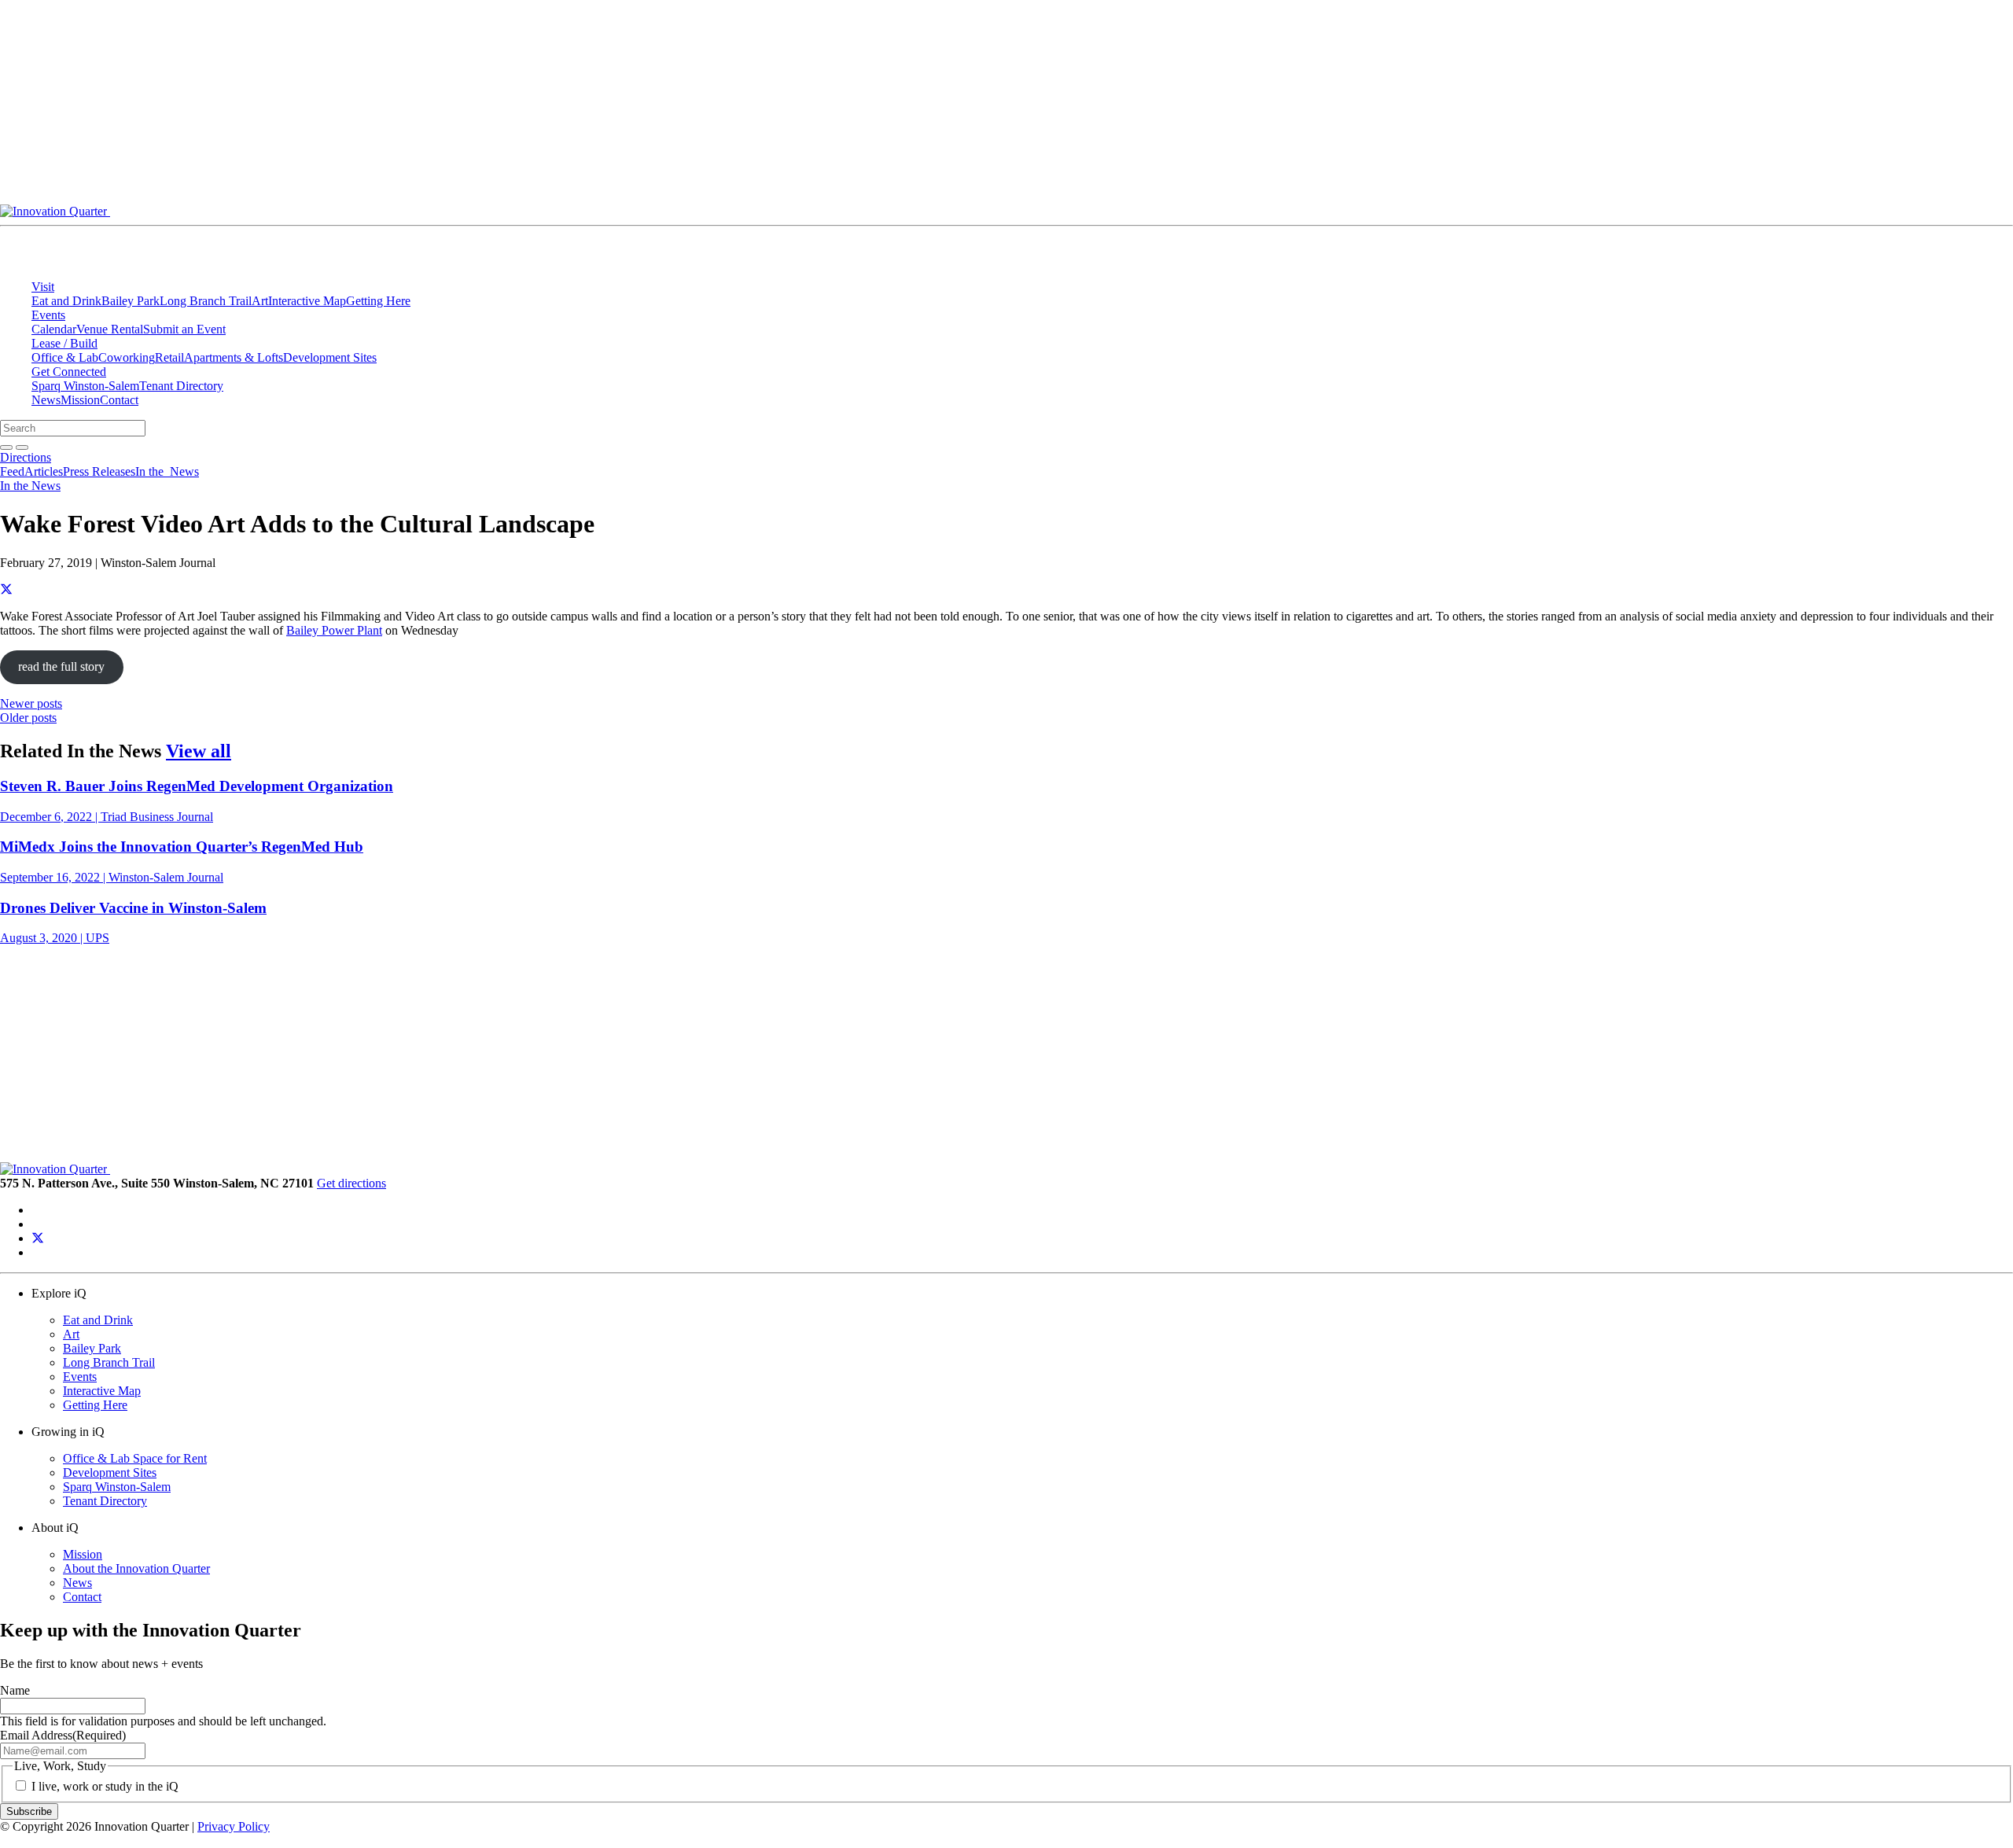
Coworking (127, 357)
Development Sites (330, 357)
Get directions (351, 1183)
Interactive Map (307, 301)
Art (260, 301)
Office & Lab (65, 357)
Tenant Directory (181, 386)
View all (199, 751)
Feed (12, 471)
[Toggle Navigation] (854, 215)
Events (48, 315)
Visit (43, 287)
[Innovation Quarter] (423, 211)
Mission (80, 400)
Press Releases (99, 471)
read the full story (61, 666)
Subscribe (29, 1811)
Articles (44, 471)
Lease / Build (64, 343)
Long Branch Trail (206, 301)
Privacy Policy (234, 1826)
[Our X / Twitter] (38, 1238)
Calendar (54, 329)
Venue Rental (110, 329)
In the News (30, 486)
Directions (26, 457)
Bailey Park (131, 301)
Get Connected (69, 372)
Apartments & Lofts (234, 357)
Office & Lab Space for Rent (135, 1458)
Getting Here (378, 301)
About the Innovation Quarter (136, 1568)
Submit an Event (184, 329)
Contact (119, 400)
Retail (169, 357)
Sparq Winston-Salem (85, 386)
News (46, 400)
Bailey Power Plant (334, 630)
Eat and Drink (66, 301)
